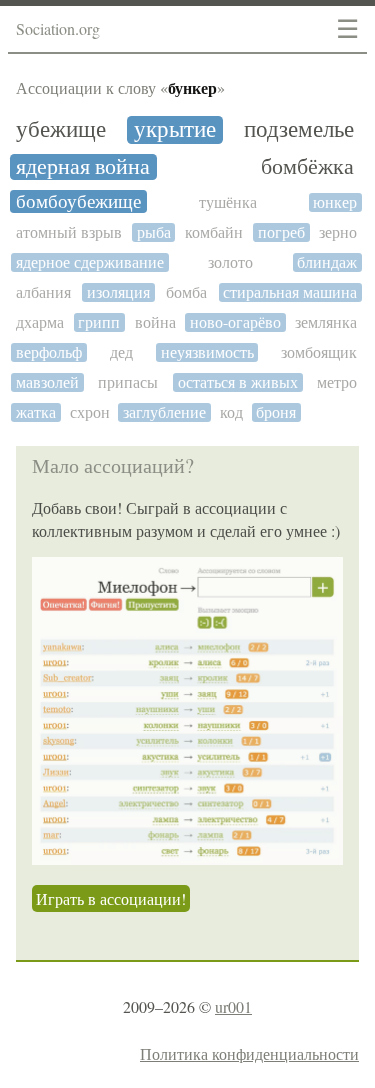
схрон (90, 412)
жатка (36, 412)
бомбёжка (307, 167)
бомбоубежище (78, 201)
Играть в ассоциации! (111, 898)
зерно (338, 232)
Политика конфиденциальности (249, 1053)
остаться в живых (238, 382)
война (155, 322)
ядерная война (83, 167)
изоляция (118, 292)
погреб (281, 232)
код (231, 412)
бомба (186, 292)
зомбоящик (319, 352)
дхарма (40, 322)
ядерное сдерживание (90, 262)
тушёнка (228, 202)
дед (121, 352)
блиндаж (327, 262)
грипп (99, 322)
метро (337, 382)
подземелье (299, 129)
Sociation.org (58, 28)
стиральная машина (290, 292)
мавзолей (47, 382)
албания (43, 292)
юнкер (335, 202)
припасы (128, 382)
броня (276, 412)
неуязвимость (207, 352)
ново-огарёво (235, 322)
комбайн (214, 232)
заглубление (164, 412)
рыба (154, 232)
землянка (326, 322)
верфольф (49, 352)
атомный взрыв (69, 232)
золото (230, 262)
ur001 (233, 1006)
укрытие (175, 130)
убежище (61, 130)
